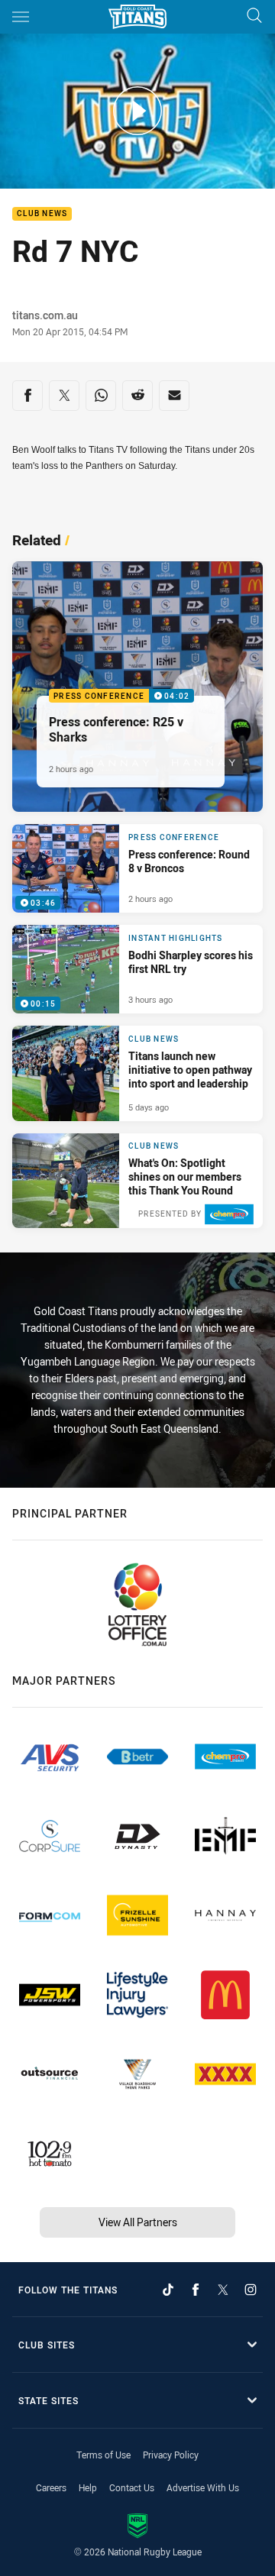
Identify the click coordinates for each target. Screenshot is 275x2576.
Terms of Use (104, 2455)
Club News (42, 214)
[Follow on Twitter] (223, 2290)
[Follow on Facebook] (196, 2290)
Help (88, 2487)
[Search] (254, 16)
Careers (51, 2487)
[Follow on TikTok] (168, 2290)
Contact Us (132, 2487)
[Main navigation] (21, 17)
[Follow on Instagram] (251, 2290)
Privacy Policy (171, 2455)
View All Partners (138, 2222)
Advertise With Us (203, 2487)
